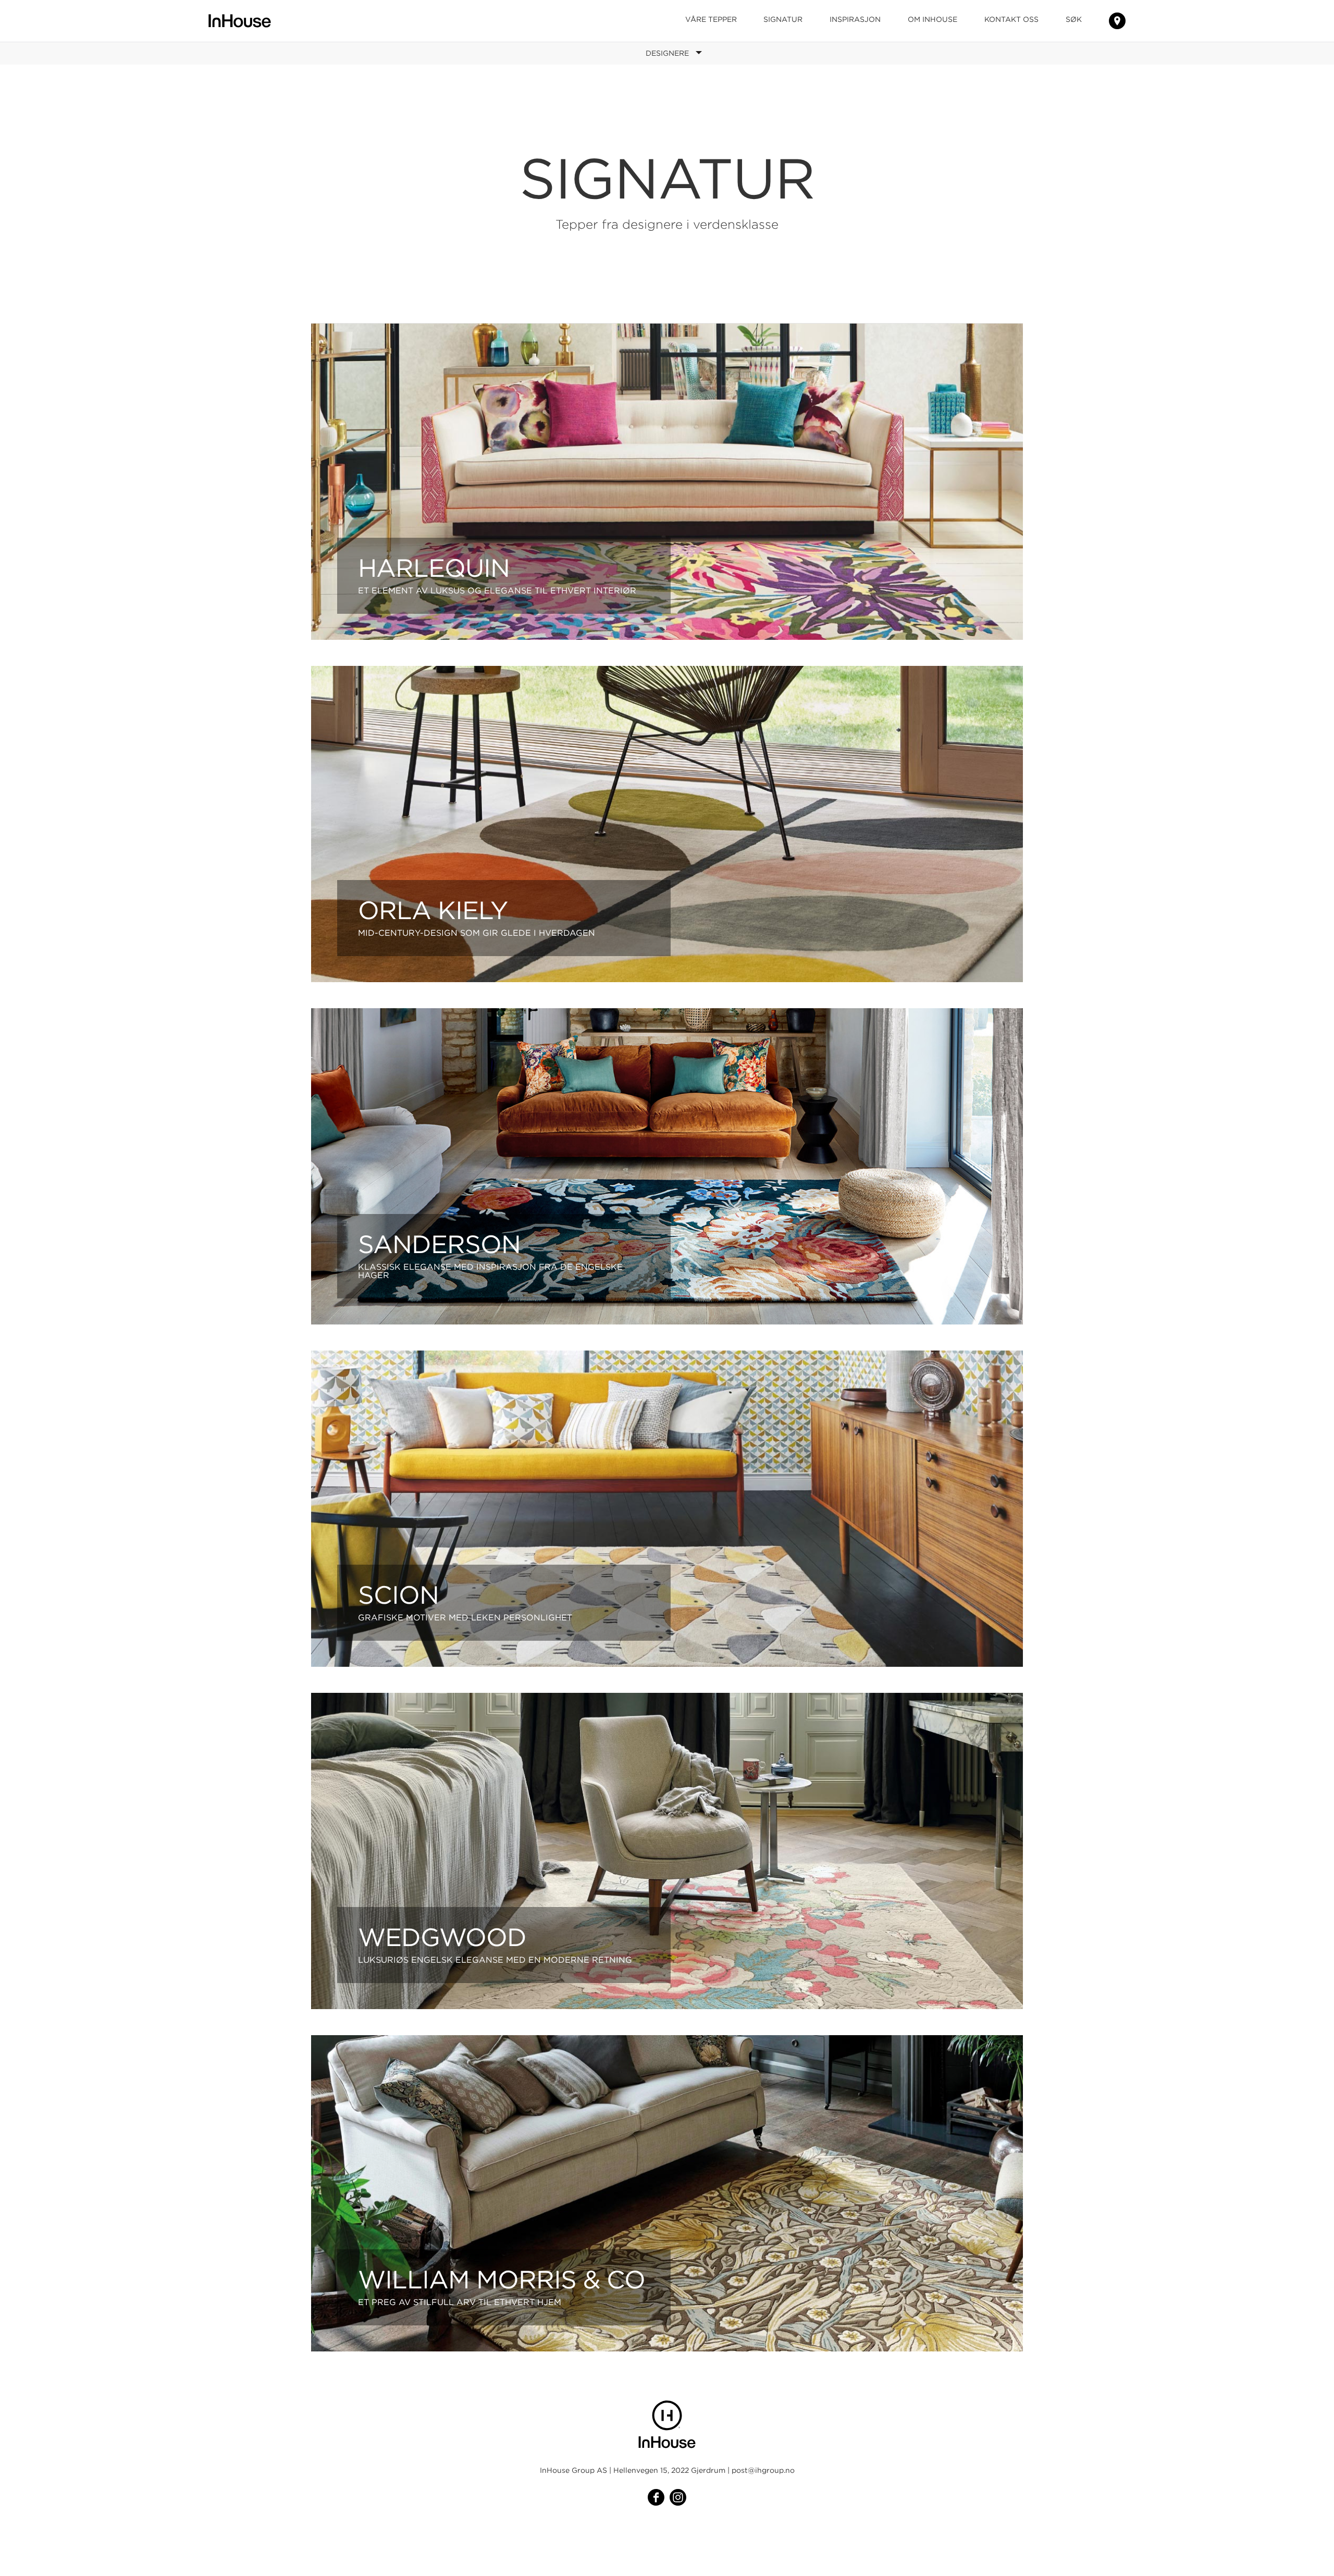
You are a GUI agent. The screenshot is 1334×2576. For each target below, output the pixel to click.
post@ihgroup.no (763, 2470)
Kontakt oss (1011, 19)
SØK (1074, 19)
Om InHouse (932, 19)
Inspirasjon (855, 19)
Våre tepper (711, 19)
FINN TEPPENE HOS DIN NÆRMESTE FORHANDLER (1117, 21)
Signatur (783, 19)
